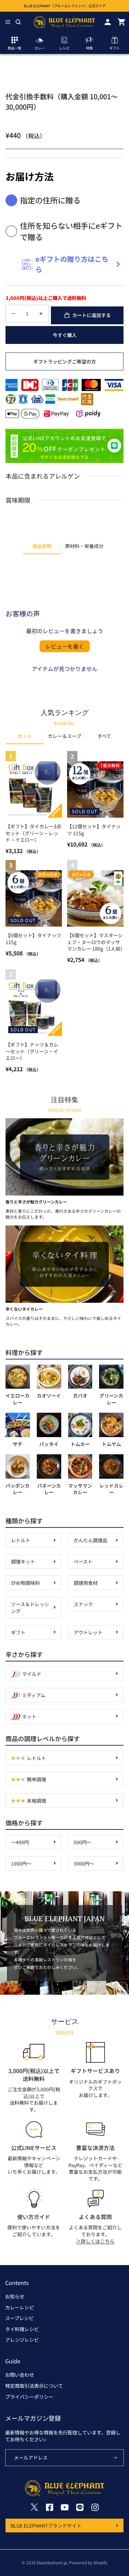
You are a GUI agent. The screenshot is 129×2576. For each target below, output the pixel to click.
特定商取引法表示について (34, 2386)
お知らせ (15, 2296)
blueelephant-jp (52, 2562)
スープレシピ (19, 2318)
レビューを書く (65, 646)
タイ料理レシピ (22, 2329)
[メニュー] (8, 22)
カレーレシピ (20, 2307)
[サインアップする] (115, 2458)
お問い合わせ (20, 2375)
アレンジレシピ (22, 2340)
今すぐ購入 (65, 335)
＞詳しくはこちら (95, 2241)
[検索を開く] (18, 22)
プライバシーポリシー (29, 2397)
